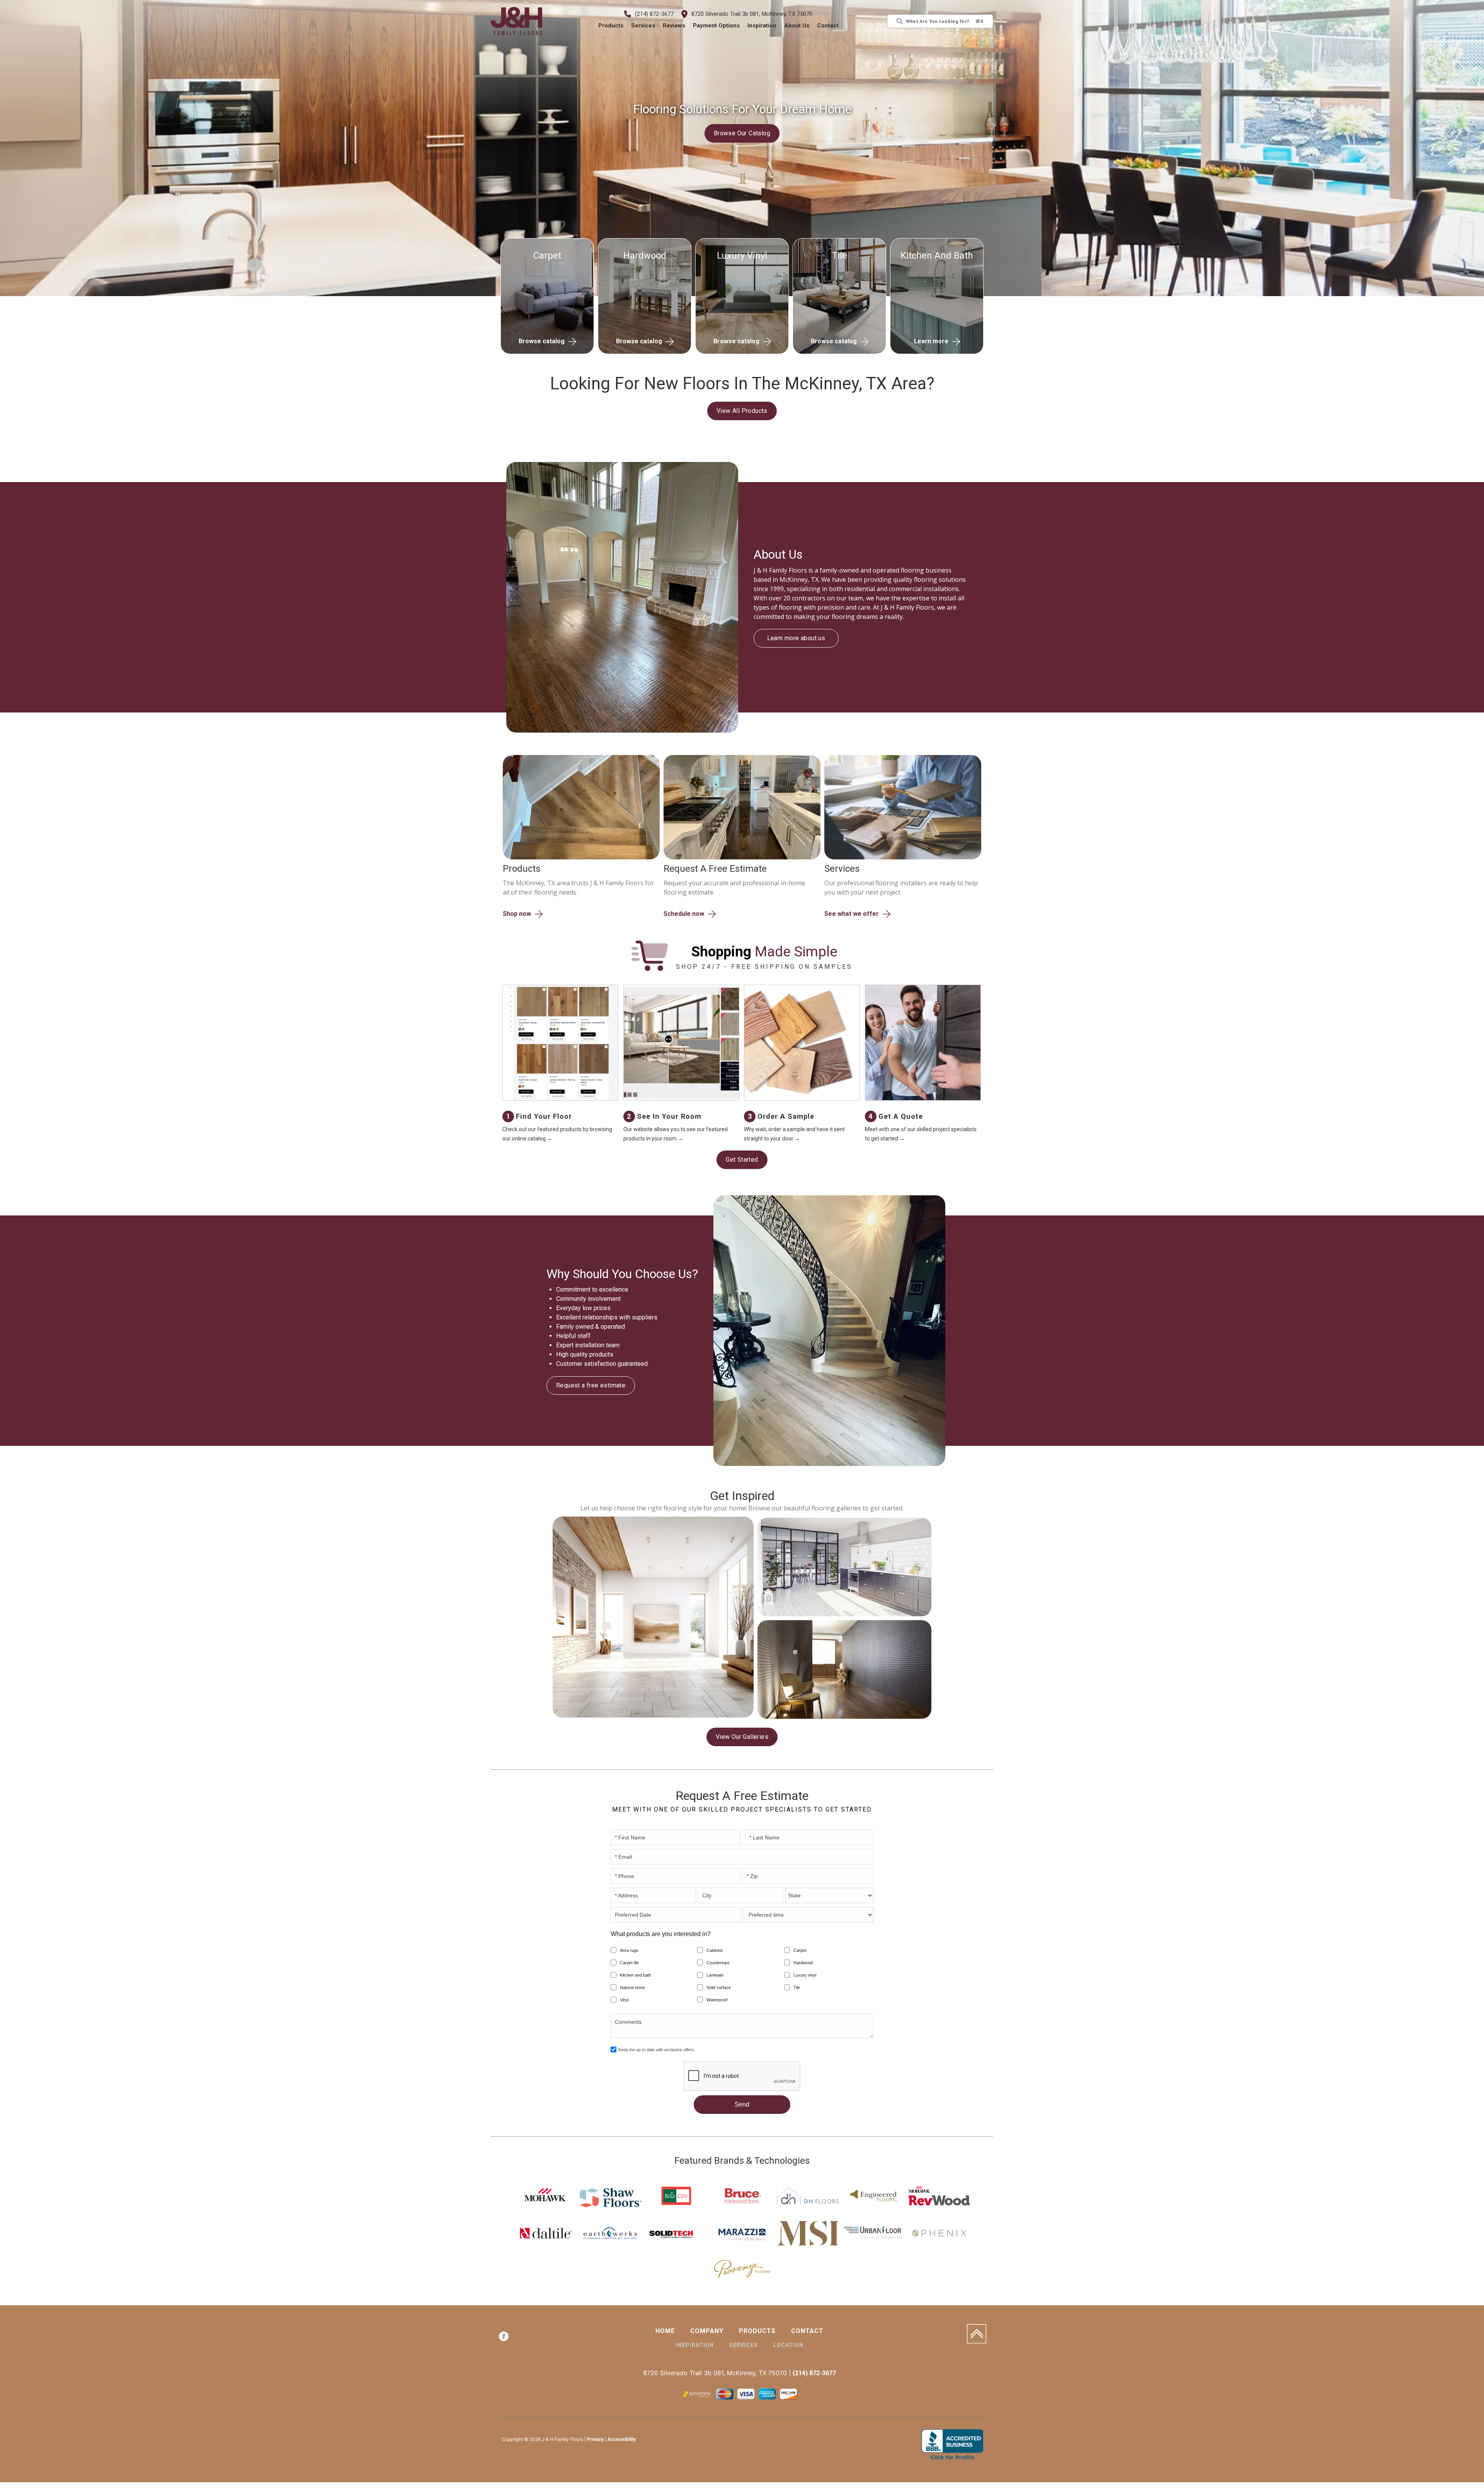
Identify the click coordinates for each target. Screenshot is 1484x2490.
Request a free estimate (591, 1386)
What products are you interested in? (661, 1935)
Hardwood (803, 1964)
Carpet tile (629, 1964)
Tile (797, 1989)
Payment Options (717, 26)
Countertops (718, 1964)
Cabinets (715, 1951)
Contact (828, 26)
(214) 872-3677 (655, 14)
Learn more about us (796, 633)
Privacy (595, 2441)
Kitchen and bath (636, 1976)
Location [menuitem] (788, 2346)
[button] (611, 26)
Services (643, 26)
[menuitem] (504, 2339)
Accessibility (621, 2441)
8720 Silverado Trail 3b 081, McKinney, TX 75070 (752, 14)
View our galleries (742, 1738)
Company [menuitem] (707, 2332)
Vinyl (624, 2001)
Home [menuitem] (665, 2332)
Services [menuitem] (744, 2346)
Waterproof (717, 2001)
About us (797, 26)
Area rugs (629, 1951)
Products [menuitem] (757, 2332)
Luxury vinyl (805, 1976)
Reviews (674, 26)
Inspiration (762, 26)
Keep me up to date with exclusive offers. (657, 2051)
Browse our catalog (742, 133)
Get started (742, 1160)
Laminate (715, 1976)
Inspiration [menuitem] (695, 2346)
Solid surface (719, 1989)
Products (611, 26)
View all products (742, 411)
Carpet (800, 1951)
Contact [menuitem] (807, 2332)
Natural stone (632, 1989)
